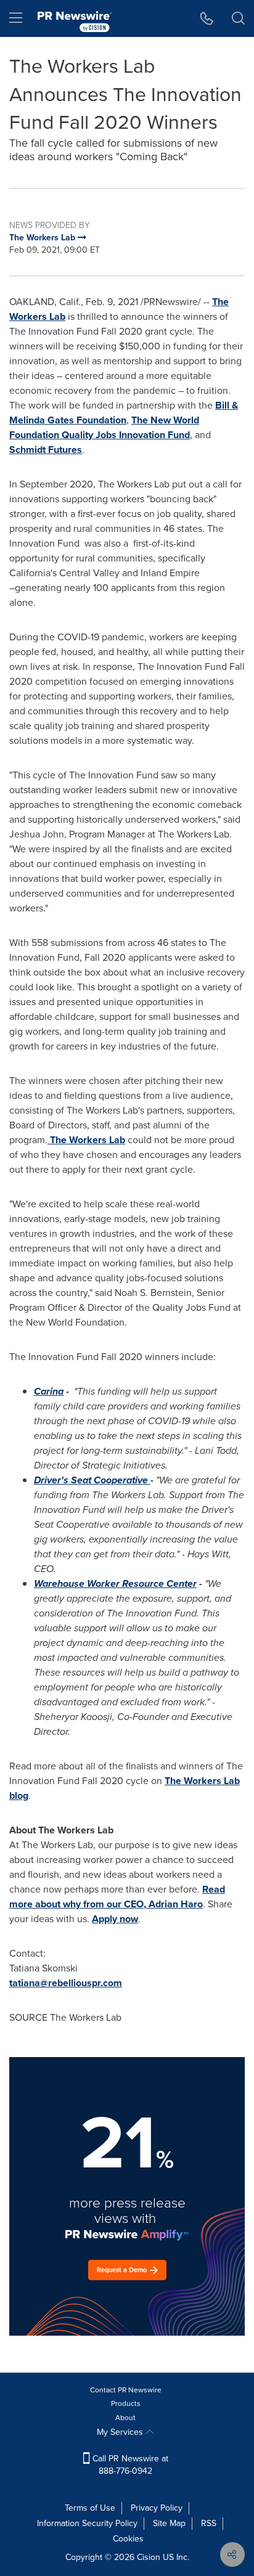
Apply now (115, 1919)
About (125, 2418)
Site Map (169, 2523)
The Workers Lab (88, 1140)
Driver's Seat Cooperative (91, 1480)
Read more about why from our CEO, (117, 1897)
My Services (121, 2432)
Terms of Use (90, 2508)
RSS (209, 2523)
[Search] (238, 18)
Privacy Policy (157, 2508)
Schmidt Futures (46, 450)
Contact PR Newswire (126, 2390)
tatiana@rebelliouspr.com (66, 1983)
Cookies (128, 2539)
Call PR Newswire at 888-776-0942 (129, 2465)
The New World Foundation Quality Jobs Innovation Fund (104, 427)
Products (126, 2403)
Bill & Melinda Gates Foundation (124, 413)
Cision (149, 2557)
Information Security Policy (87, 2523)
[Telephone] (207, 18)
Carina (49, 1391)
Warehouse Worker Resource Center (115, 1584)
